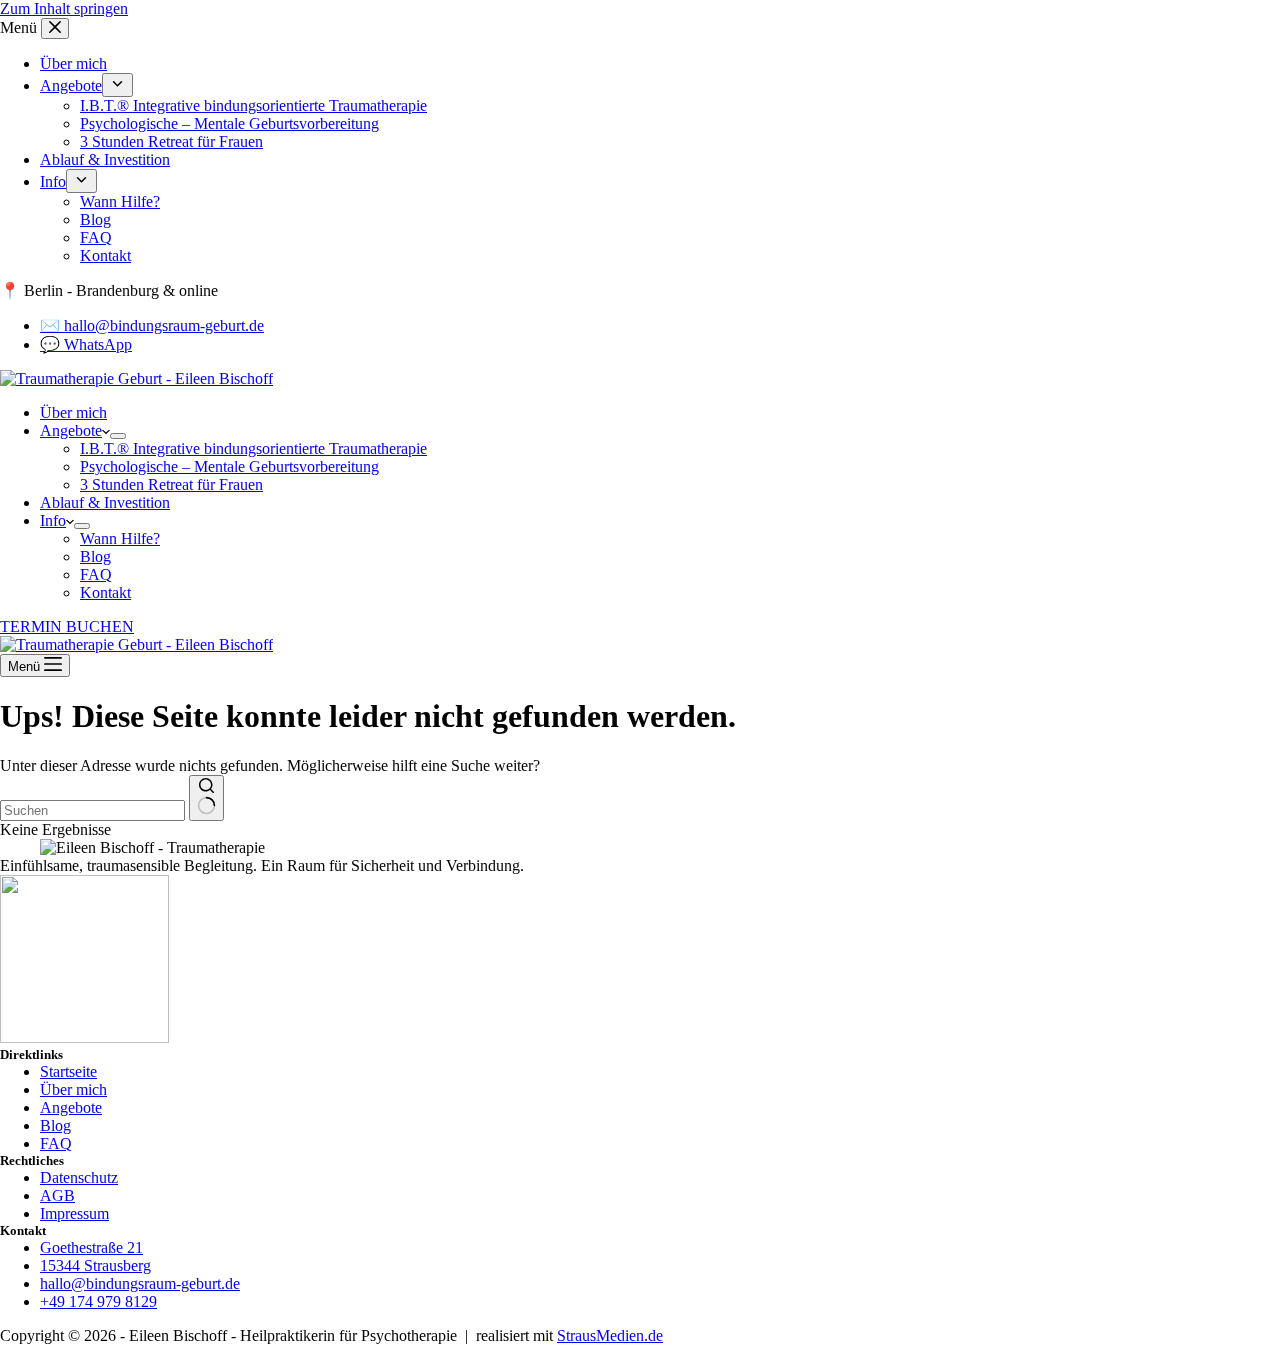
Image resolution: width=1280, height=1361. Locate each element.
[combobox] (92, 810)
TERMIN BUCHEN (67, 626)
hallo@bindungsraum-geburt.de (140, 1283)
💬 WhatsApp (86, 344)
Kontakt (105, 592)
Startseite (68, 1071)
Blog (95, 556)
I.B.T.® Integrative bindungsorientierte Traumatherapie (253, 448)
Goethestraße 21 (91, 1247)
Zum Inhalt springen (64, 8)
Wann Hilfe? (120, 538)
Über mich (73, 412)
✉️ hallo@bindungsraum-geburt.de (152, 325)
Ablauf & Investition (105, 502)
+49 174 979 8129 (98, 1301)
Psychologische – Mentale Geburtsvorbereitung (229, 466)
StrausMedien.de (610, 1335)
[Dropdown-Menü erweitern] (118, 436)
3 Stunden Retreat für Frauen (171, 484)
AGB (57, 1195)
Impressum (74, 1213)
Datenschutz (79, 1177)
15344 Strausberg (95, 1265)
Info (53, 520)
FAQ (96, 574)
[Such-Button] (206, 798)
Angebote (71, 430)
